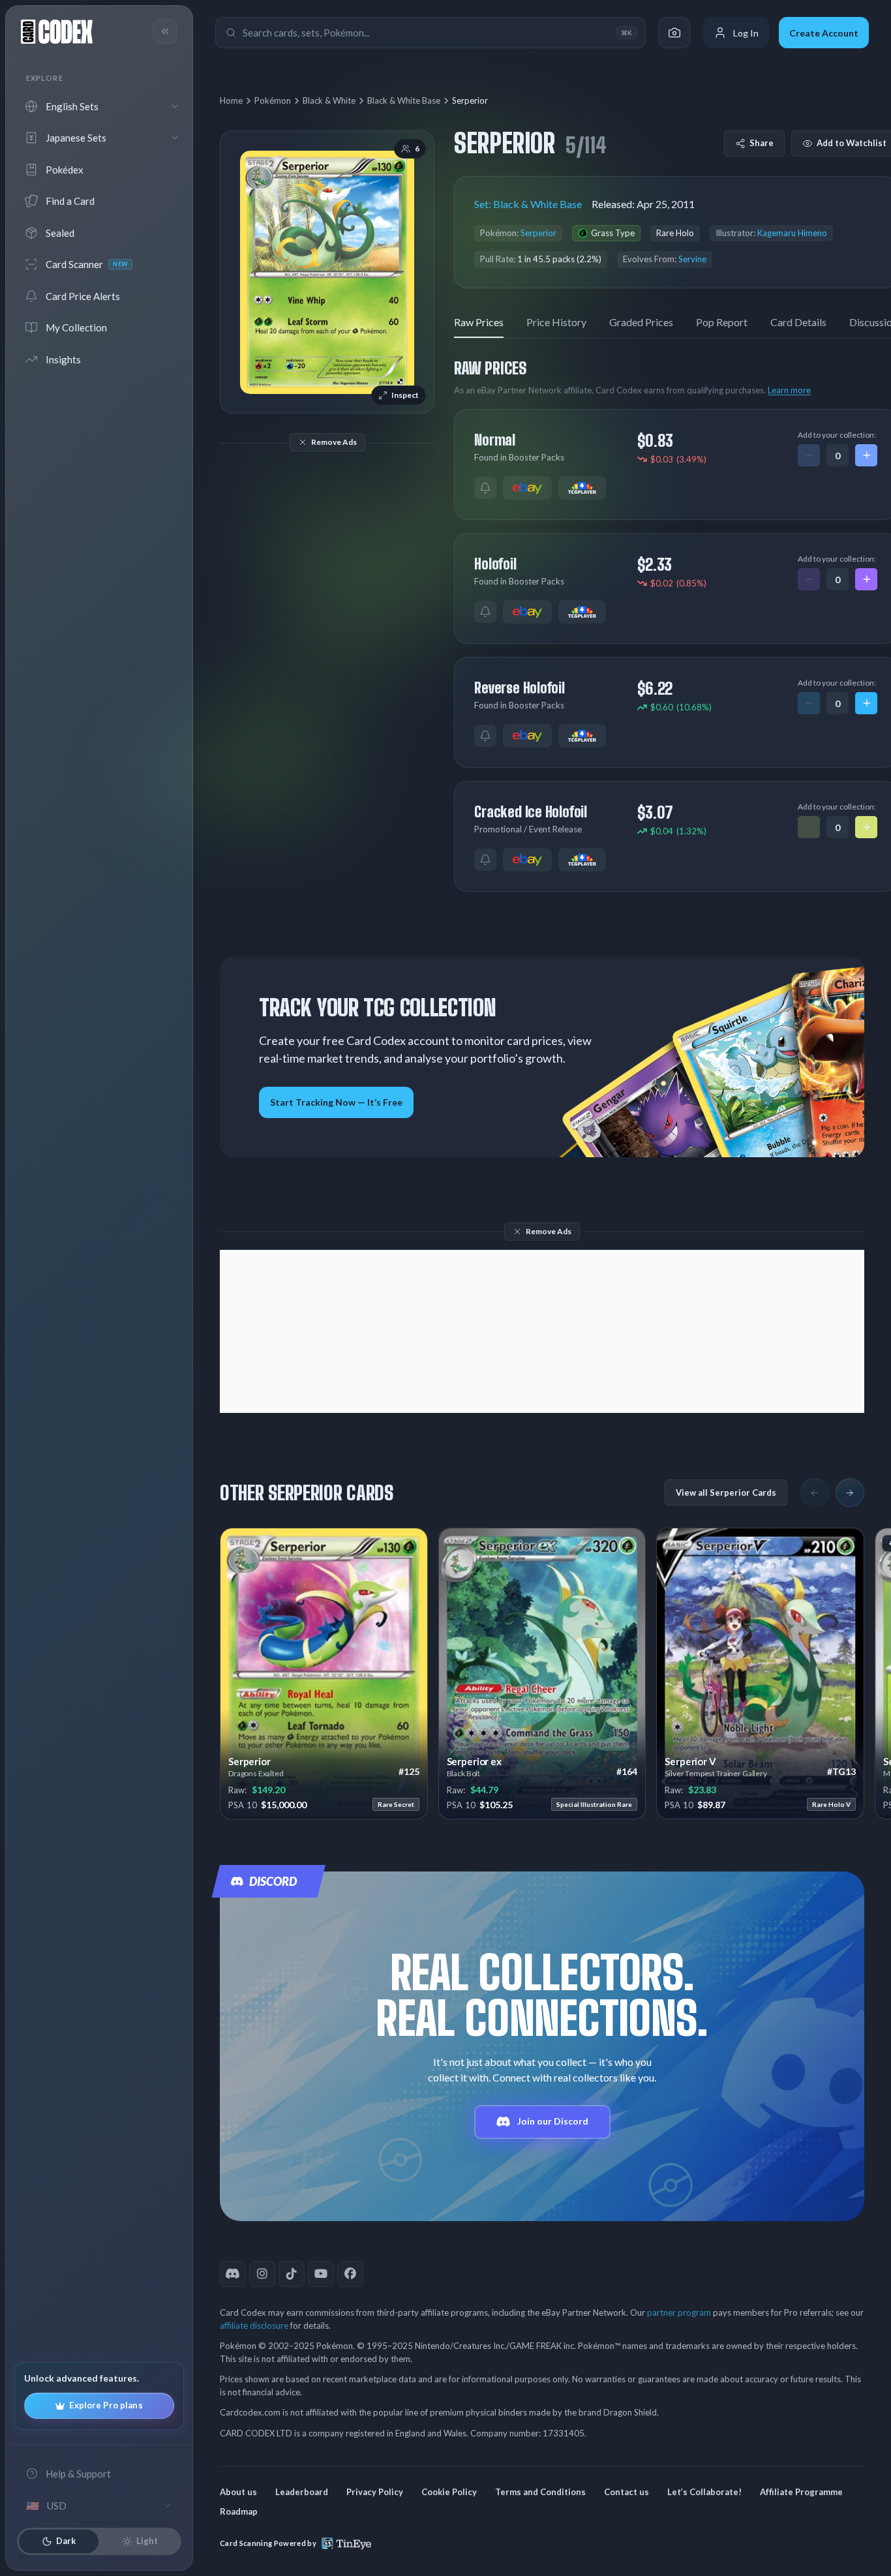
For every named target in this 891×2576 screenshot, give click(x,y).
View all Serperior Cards (726, 1493)
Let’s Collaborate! (704, 2492)
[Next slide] (850, 1493)
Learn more (789, 390)
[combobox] (439, 33)
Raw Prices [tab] (479, 322)
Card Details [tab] (798, 322)
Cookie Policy (449, 2492)
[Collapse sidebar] (165, 31)
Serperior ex (474, 1761)
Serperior (538, 233)
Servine (692, 259)
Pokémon (273, 100)
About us (238, 2492)
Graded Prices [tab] (641, 322)
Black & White (329, 100)
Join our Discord (553, 2121)
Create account (824, 33)
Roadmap (239, 2511)
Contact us (627, 2492)
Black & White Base (404, 100)
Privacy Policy (375, 2492)
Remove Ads (334, 442)
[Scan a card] (674, 33)
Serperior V (690, 1761)
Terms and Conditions (540, 2492)
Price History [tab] (556, 322)
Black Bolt (464, 1773)
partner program (679, 2312)
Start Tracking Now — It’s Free (336, 1102)
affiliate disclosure (254, 2326)
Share (762, 143)
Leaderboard (302, 2492)
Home (231, 100)
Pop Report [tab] (722, 322)
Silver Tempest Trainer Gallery (716, 1773)
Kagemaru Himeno (792, 233)
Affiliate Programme (801, 2492)
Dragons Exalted (256, 1773)
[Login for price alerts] (485, 488)
